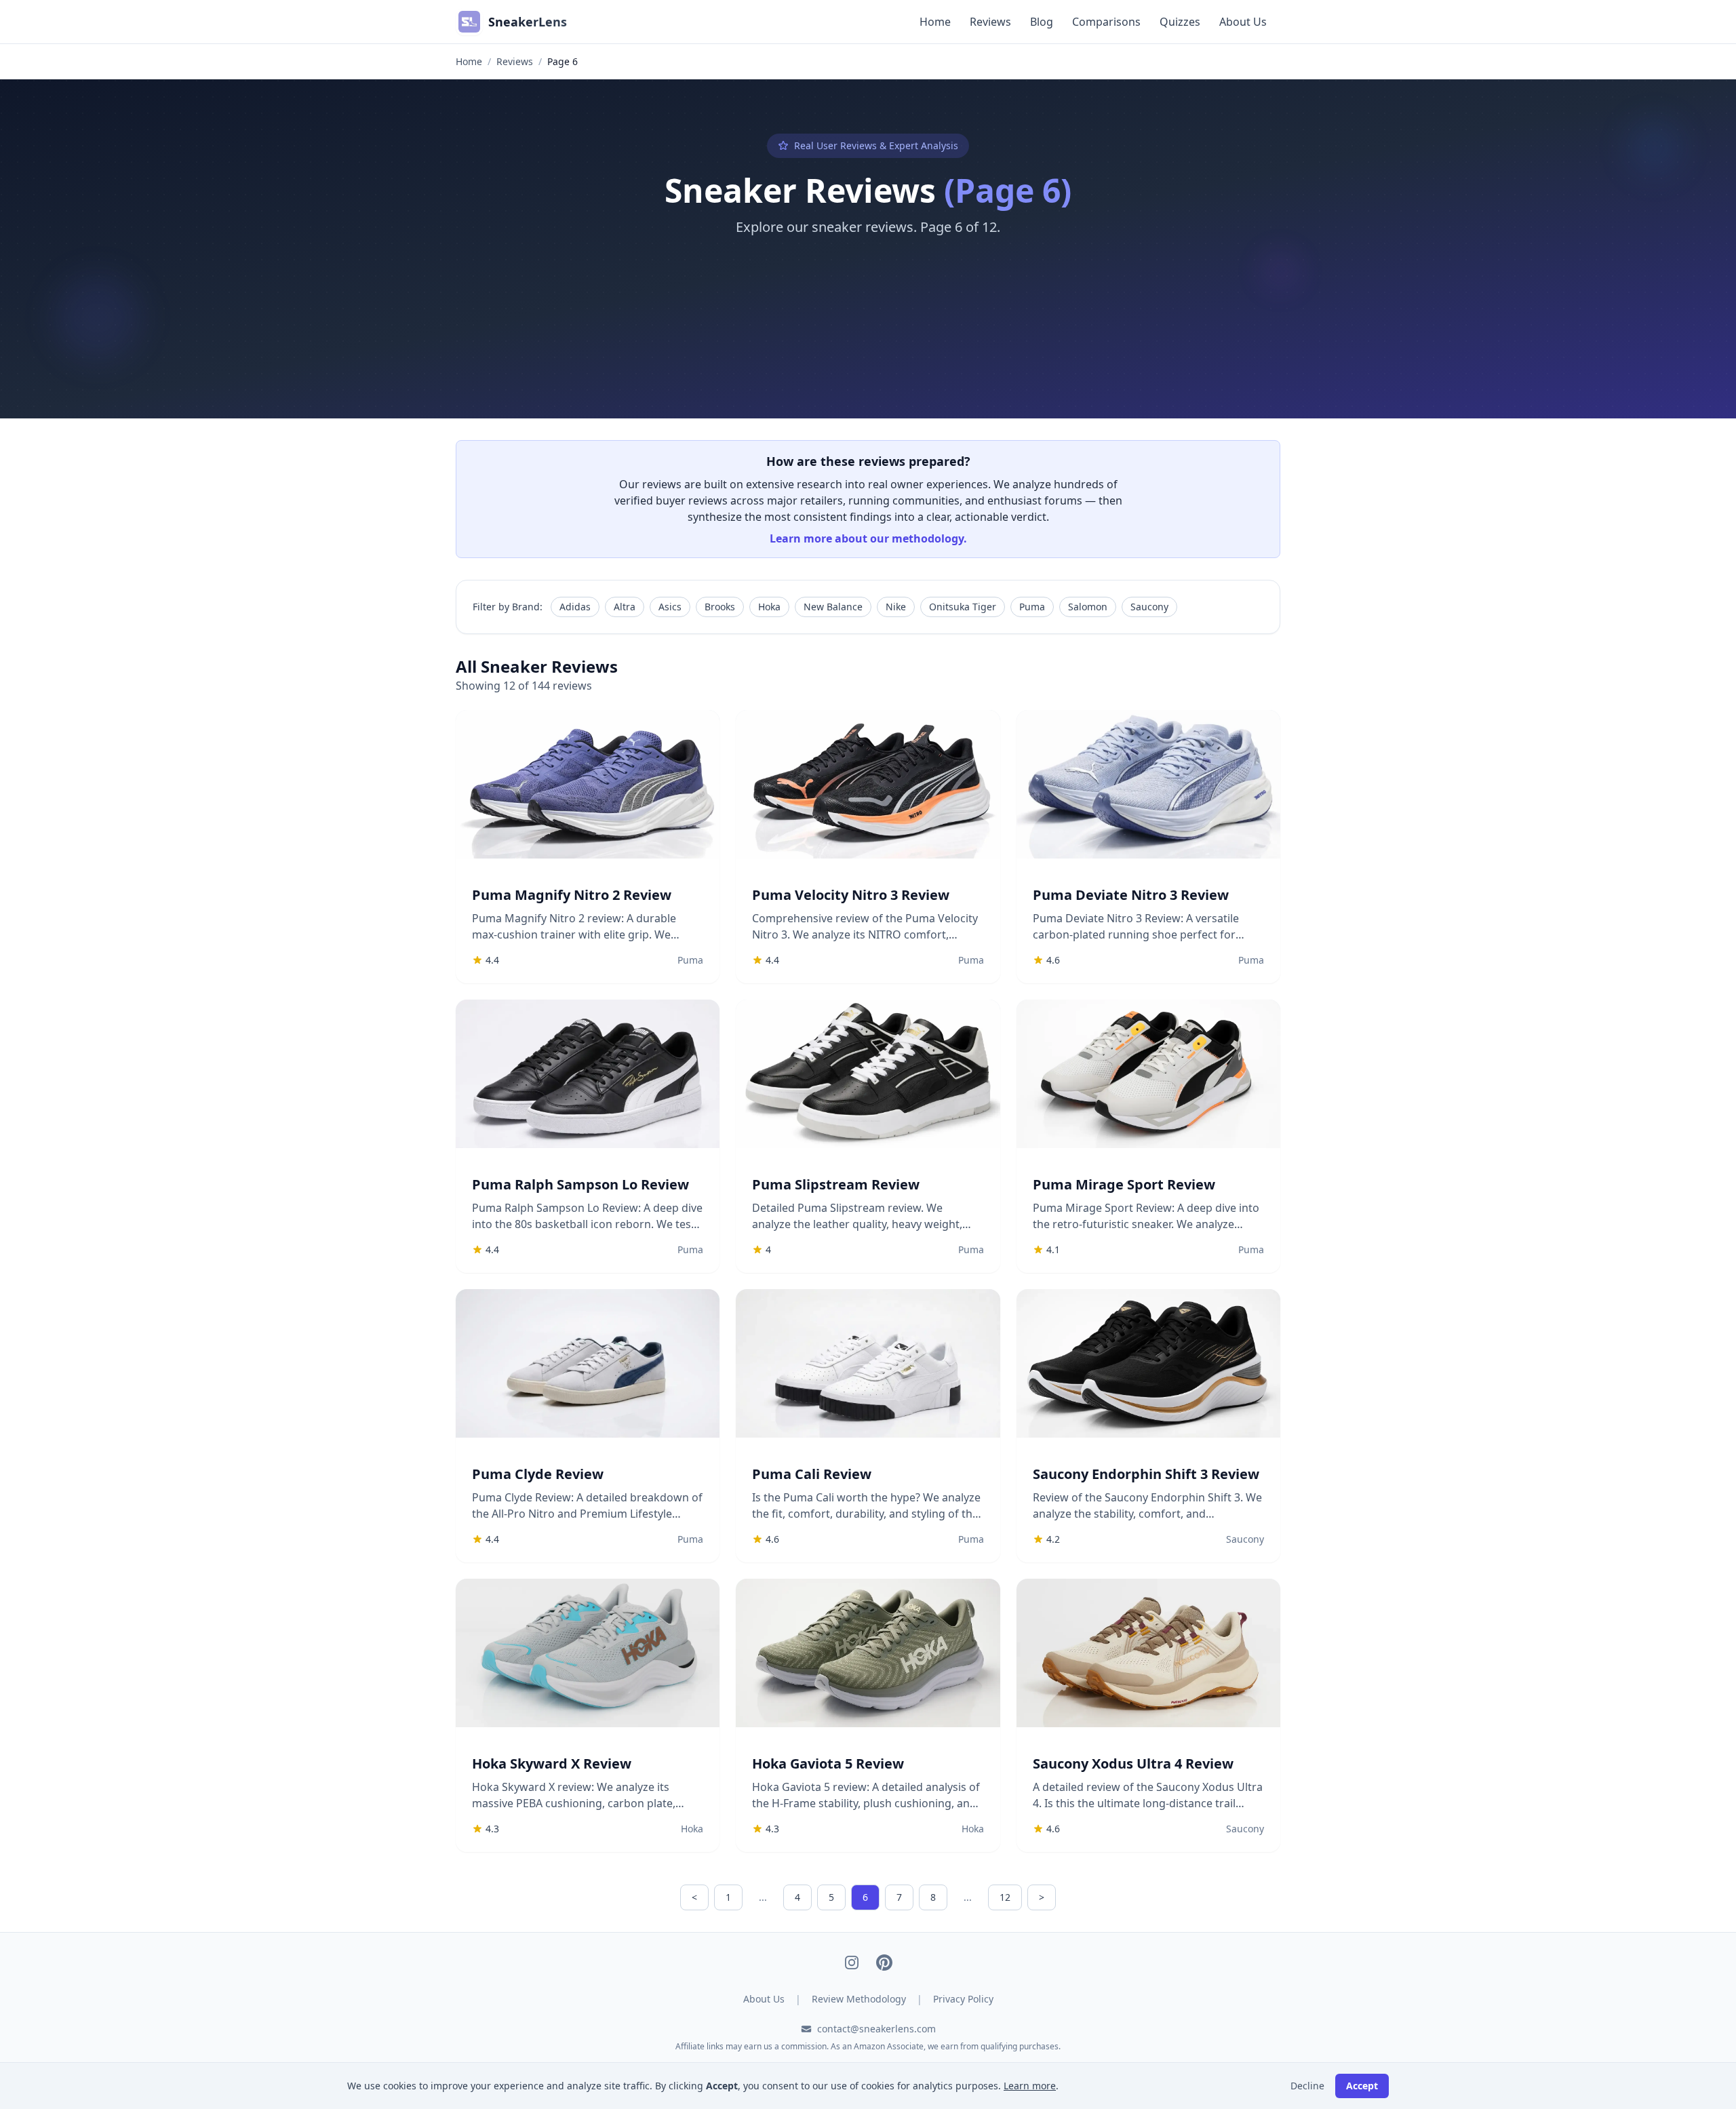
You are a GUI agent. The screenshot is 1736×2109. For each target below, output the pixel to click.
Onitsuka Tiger (963, 607)
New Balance (833, 607)
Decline (1307, 2086)
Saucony (1149, 607)
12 (1005, 1897)
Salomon (1088, 607)
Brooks (720, 607)
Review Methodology (859, 1999)
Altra (625, 607)
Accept (1362, 2086)
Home (935, 22)
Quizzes (1180, 22)
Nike (896, 607)
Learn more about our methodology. (868, 538)
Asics (670, 607)
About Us (1243, 22)
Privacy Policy (963, 1999)
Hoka (769, 607)
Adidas (575, 607)
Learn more (1030, 2086)
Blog (1042, 22)
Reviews (990, 22)
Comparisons (1106, 22)
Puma (1032, 607)
